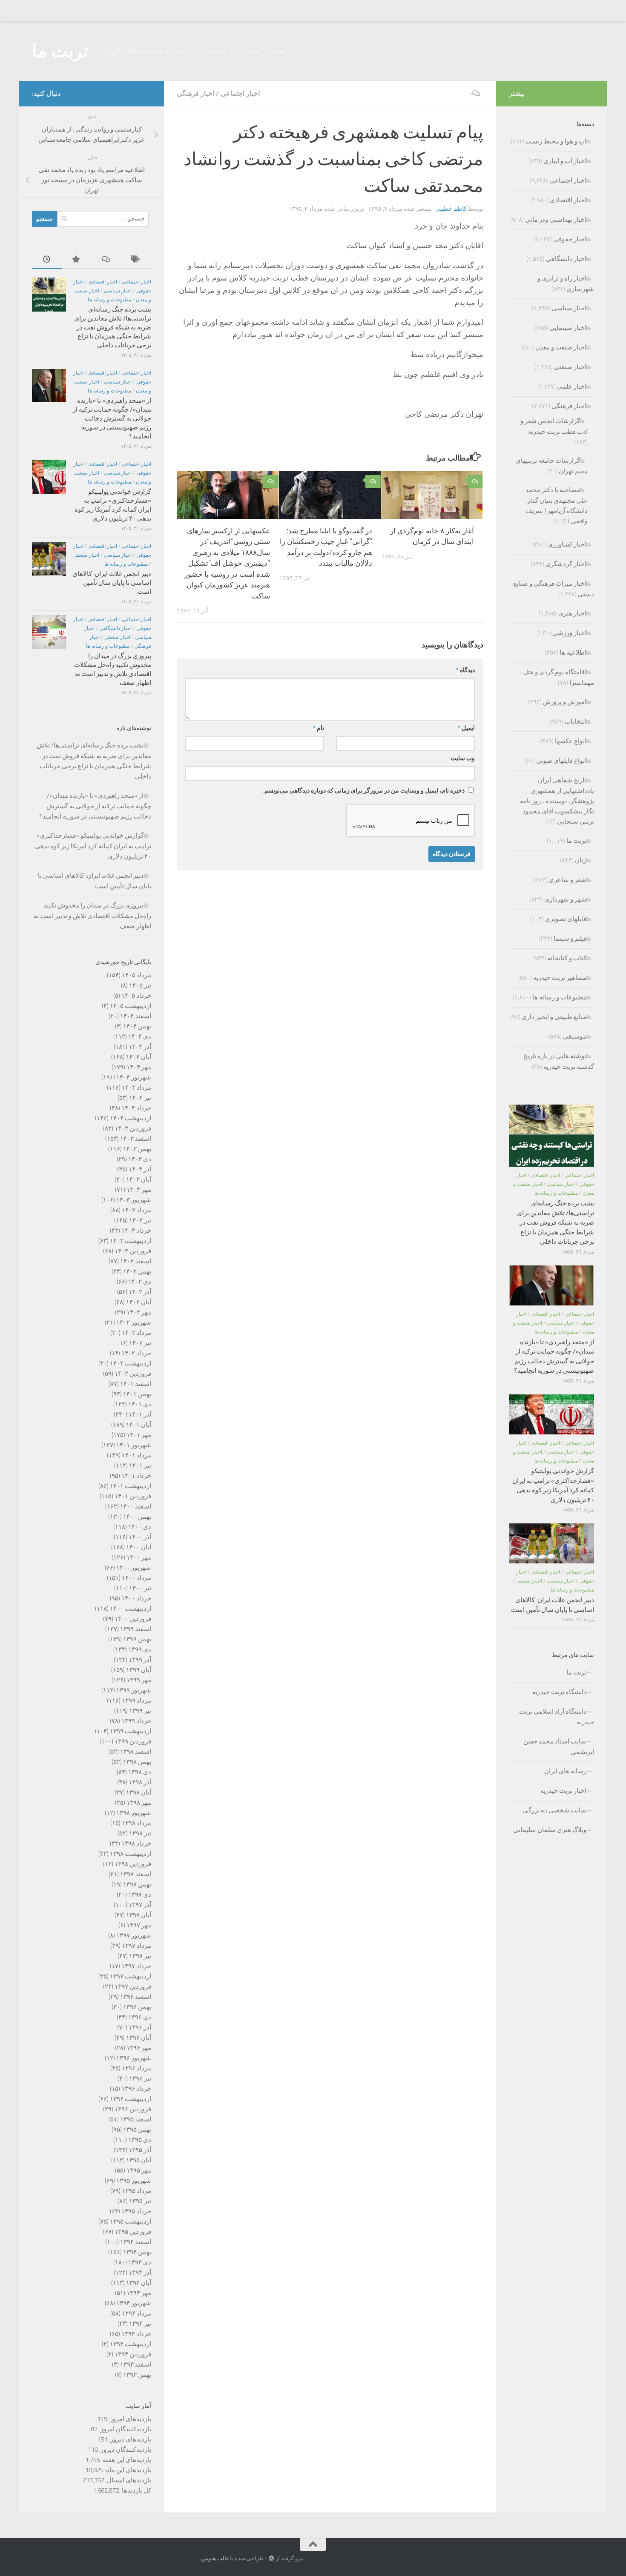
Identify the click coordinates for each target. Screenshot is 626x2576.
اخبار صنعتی (86, 555)
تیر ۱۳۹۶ (140, 2078)
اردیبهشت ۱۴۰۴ (131, 1118)
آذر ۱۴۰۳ (140, 1169)
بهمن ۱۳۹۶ (137, 2007)
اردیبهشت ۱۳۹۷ (131, 1976)
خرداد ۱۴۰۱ (136, 1476)
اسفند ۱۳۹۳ (136, 2364)
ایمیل (466, 728)
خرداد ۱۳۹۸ (136, 1843)
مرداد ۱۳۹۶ (136, 2068)
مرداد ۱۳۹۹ (136, 1700)
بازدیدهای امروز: (129, 2419)
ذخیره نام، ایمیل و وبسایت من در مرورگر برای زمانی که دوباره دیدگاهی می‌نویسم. (364, 791)
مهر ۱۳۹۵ (139, 2170)
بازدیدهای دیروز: (129, 2439)
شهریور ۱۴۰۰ (134, 1568)
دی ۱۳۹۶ (140, 2017)
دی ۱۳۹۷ (140, 1895)
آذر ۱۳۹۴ (140, 2273)
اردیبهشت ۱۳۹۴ (131, 2344)
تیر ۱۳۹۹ (140, 1711)
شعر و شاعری (568, 880)
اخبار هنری (572, 613)
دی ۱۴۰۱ (140, 1404)
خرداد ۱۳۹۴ (136, 2334)
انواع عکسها (571, 741)
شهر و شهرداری (565, 899)
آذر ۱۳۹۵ (140, 2150)
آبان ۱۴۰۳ (139, 1179)
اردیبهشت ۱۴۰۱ (131, 1486)
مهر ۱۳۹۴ (139, 2293)
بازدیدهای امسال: (128, 2480)
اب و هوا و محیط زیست (556, 141)
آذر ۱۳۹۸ (140, 1782)
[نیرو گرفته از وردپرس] (271, 2558)
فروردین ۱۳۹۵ (133, 2232)
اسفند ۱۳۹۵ (136, 2119)
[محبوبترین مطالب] (77, 260)
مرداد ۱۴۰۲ (136, 1333)
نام (319, 728)
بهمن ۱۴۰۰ (137, 1517)
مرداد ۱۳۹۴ (136, 2313)
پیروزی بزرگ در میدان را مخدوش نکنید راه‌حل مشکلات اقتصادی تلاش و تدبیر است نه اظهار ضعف (92, 916)
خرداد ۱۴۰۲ (136, 1353)
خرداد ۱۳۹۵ (136, 2211)
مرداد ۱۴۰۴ (136, 1088)
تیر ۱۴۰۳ (140, 1220)
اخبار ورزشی (569, 633)
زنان (581, 860)
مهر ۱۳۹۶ (139, 2048)
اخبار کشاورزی (567, 544)
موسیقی (575, 1036)
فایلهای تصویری (566, 919)
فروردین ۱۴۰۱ (133, 1496)
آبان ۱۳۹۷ (139, 1915)
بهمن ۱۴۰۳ (137, 1149)
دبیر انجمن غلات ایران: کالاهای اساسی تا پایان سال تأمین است (112, 583)
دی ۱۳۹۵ (140, 2140)
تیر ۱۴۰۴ (140, 1098)
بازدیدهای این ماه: (127, 2470)
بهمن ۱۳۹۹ (137, 1639)
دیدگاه (465, 670)
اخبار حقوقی (570, 239)
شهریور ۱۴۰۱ (134, 1445)
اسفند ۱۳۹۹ (136, 1629)
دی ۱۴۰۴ (140, 1036)
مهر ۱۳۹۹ (139, 1680)
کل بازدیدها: (135, 2490)
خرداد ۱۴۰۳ (136, 1231)
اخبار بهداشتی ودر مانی (556, 220)
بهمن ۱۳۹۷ (137, 1884)
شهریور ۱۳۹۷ (134, 1935)
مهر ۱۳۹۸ (139, 1803)
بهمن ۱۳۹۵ (137, 2129)
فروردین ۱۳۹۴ (133, 2354)
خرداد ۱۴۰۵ (136, 996)
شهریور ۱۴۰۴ (134, 1077)
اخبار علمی (572, 386)
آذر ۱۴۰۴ (140, 1047)
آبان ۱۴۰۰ (139, 1547)
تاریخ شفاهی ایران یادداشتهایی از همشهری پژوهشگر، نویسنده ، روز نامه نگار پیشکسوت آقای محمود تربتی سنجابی (557, 801)
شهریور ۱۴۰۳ (134, 1200)
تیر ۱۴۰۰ (140, 1588)
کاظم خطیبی (451, 209)
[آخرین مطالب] (47, 260)
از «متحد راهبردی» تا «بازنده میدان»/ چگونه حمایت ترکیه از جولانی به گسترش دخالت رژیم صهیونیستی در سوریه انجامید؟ (112, 418)
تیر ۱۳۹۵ (140, 2201)
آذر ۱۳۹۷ (140, 1905)
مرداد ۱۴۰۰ (136, 1578)
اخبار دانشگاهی (115, 628)
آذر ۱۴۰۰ (140, 1537)
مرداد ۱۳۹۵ (136, 2191)
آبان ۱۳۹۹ (139, 1670)
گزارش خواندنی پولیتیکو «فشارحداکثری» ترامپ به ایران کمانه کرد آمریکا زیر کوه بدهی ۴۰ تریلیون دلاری (93, 846)
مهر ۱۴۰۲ (139, 1312)
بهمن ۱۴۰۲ (137, 1271)
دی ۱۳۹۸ (140, 1772)
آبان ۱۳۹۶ (139, 2038)
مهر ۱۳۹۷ (139, 1925)
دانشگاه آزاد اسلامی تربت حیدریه (557, 1717)
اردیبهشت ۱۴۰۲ (131, 1363)
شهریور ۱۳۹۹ (134, 1690)
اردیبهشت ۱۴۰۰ (131, 1609)
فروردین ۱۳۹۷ (133, 1986)
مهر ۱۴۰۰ (139, 1557)
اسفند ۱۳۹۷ (136, 1874)
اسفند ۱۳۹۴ (136, 2242)
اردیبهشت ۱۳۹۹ (131, 1731)
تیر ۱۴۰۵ (140, 985)
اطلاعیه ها (573, 653)
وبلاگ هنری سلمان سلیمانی (550, 1830)
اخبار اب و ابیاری (565, 161)
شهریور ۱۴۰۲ (134, 1322)
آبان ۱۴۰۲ (139, 1302)
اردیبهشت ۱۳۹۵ (131, 2221)
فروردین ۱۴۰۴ (133, 1128)
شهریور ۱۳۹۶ (134, 2058)
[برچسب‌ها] (136, 260)
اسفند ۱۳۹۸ (136, 1752)
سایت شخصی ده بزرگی (555, 1810)
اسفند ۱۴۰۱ (136, 1384)
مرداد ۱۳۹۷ (136, 1946)
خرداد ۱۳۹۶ (136, 2089)
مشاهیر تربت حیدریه (560, 978)
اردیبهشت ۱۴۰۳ (131, 1241)
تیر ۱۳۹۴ (140, 2324)
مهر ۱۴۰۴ (139, 1067)
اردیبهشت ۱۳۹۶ (131, 2099)
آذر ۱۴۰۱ (140, 1414)
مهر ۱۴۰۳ (139, 1190)
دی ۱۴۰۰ (140, 1527)
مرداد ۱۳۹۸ (136, 1823)
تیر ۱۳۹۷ (140, 1956)
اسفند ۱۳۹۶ (136, 1997)
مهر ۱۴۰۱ (139, 1435)
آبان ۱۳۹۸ (139, 1792)
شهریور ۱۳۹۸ (134, 1813)
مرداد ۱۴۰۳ (136, 1210)
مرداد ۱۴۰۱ (136, 1455)
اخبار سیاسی (118, 291)
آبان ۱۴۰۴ (139, 1057)
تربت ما (60, 51)
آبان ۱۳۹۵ (139, 2160)
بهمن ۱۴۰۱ (137, 1394)
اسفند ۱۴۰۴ (136, 1016)
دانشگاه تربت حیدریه (559, 1692)
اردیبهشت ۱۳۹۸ (131, 1854)
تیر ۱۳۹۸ (140, 1833)
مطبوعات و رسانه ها (109, 300)
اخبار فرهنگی (195, 93)
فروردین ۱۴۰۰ (133, 1619)
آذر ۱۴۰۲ (140, 1292)
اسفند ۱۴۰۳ (136, 1139)
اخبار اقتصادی (103, 282)
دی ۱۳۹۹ (140, 1649)
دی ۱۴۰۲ (140, 1282)
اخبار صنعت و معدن (561, 347)
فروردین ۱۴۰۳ (133, 1251)
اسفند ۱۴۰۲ (136, 1261)
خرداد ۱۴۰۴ (136, 1108)
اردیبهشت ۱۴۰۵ (131, 1006)
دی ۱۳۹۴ (140, 2262)
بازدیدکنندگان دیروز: (125, 2450)
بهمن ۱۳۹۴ (137, 2252)
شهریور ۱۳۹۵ (134, 2181)
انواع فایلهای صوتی (561, 761)
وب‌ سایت (463, 758)
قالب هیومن (215, 2558)
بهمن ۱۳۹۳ (137, 2375)
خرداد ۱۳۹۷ (136, 1966)
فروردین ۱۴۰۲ (133, 1374)
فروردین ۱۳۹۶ (133, 2109)
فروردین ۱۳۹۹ (133, 1741)
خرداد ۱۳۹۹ (136, 1721)
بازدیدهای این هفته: (126, 2460)
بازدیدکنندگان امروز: (124, 2429)
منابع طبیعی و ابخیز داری (554, 1017)
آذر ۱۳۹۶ (140, 2027)
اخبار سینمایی (568, 328)
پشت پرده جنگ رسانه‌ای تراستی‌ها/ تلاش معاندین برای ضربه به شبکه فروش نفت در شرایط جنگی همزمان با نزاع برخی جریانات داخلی (113, 327)
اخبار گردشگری (566, 564)
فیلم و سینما (570, 939)
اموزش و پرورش (565, 702)
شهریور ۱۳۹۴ (134, 2303)
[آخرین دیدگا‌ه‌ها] (106, 260)
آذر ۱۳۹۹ (140, 1660)
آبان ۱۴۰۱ (139, 1425)
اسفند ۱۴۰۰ (136, 1506)
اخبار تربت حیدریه (563, 1791)
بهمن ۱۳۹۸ (137, 1762)
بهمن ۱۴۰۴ (137, 1026)
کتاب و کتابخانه (567, 958)
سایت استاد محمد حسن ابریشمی (559, 1747)
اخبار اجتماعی (240, 93)
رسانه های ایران (565, 1771)
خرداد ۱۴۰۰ (136, 1598)
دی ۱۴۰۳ (140, 1159)
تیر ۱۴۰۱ (140, 1465)
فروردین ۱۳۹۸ (133, 1864)
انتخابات (576, 721)
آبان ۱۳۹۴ (139, 2283)
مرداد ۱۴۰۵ (136, 975)
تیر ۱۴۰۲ (140, 1343)
